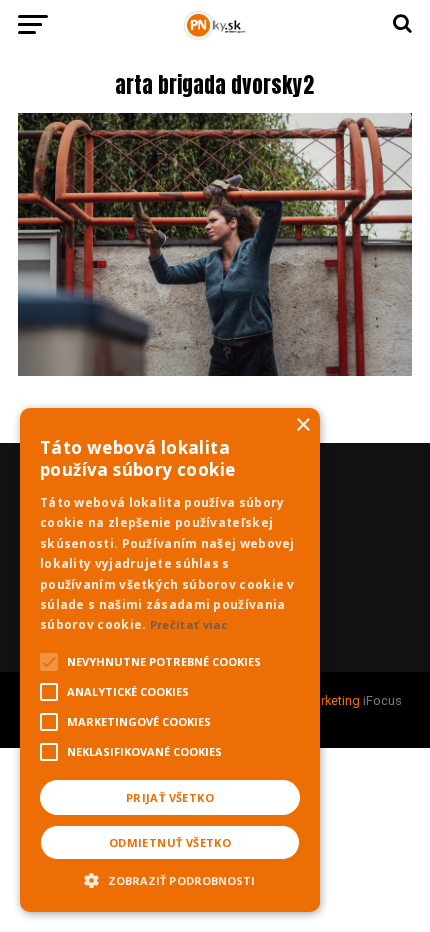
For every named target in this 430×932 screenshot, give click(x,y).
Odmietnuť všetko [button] (170, 842)
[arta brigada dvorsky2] (215, 370)
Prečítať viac (189, 624)
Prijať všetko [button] (170, 797)
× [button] (302, 425)
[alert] (170, 660)
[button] (170, 878)
